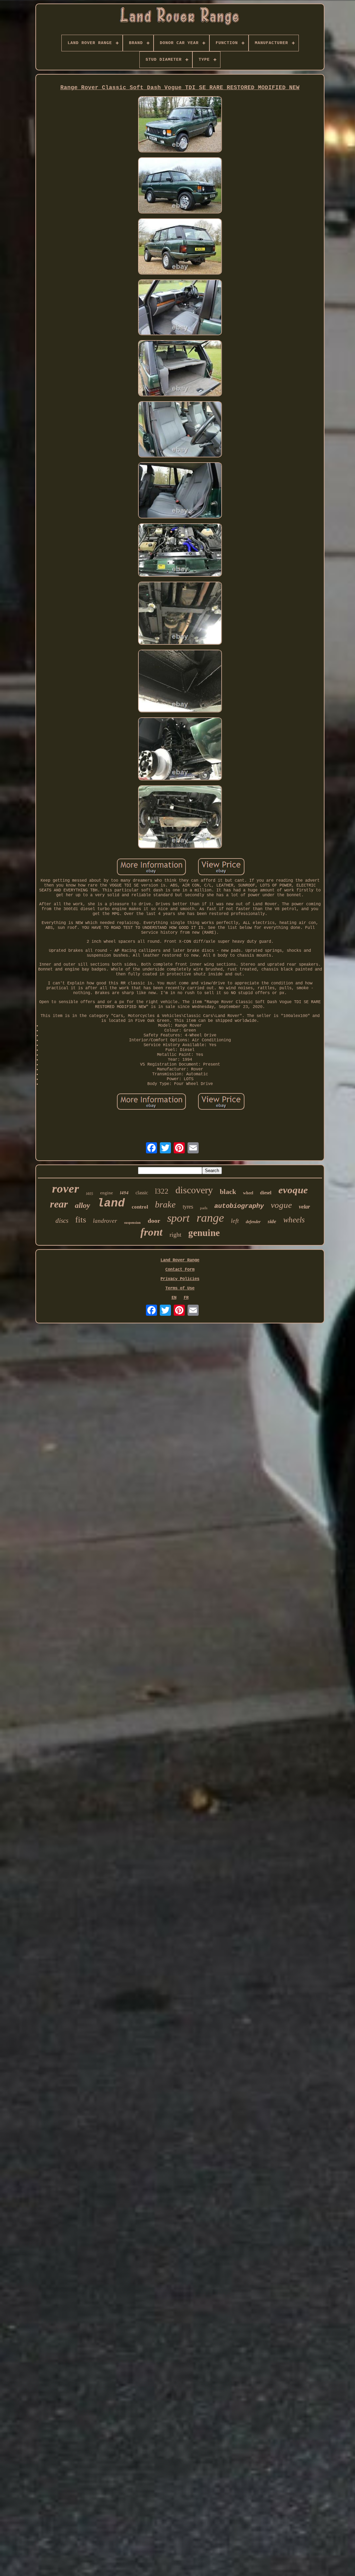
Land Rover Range (180, 1260)
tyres (188, 1207)
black (228, 1192)
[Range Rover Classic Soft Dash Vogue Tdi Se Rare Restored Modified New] (180, 125)
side (272, 1221)
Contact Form (180, 1270)
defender (253, 1222)
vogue (281, 1205)
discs (62, 1221)
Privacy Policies (180, 1279)
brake (165, 1205)
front (151, 1232)
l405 (90, 1194)
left (235, 1221)
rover (66, 1189)
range (210, 1218)
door (154, 1221)
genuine (204, 1233)
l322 (162, 1191)
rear (59, 1204)
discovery (194, 1190)
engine (107, 1193)
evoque (293, 1190)
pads (204, 1208)
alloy (83, 1205)
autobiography (239, 1206)
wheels (294, 1220)
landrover (105, 1221)
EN (174, 1298)
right (175, 1235)
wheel (248, 1193)
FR (186, 1298)
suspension (132, 1223)
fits (81, 1220)
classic (142, 1193)
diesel (266, 1193)
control (140, 1207)
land (111, 1204)
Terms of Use (180, 1288)
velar (304, 1207)
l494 (124, 1193)
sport (178, 1218)
